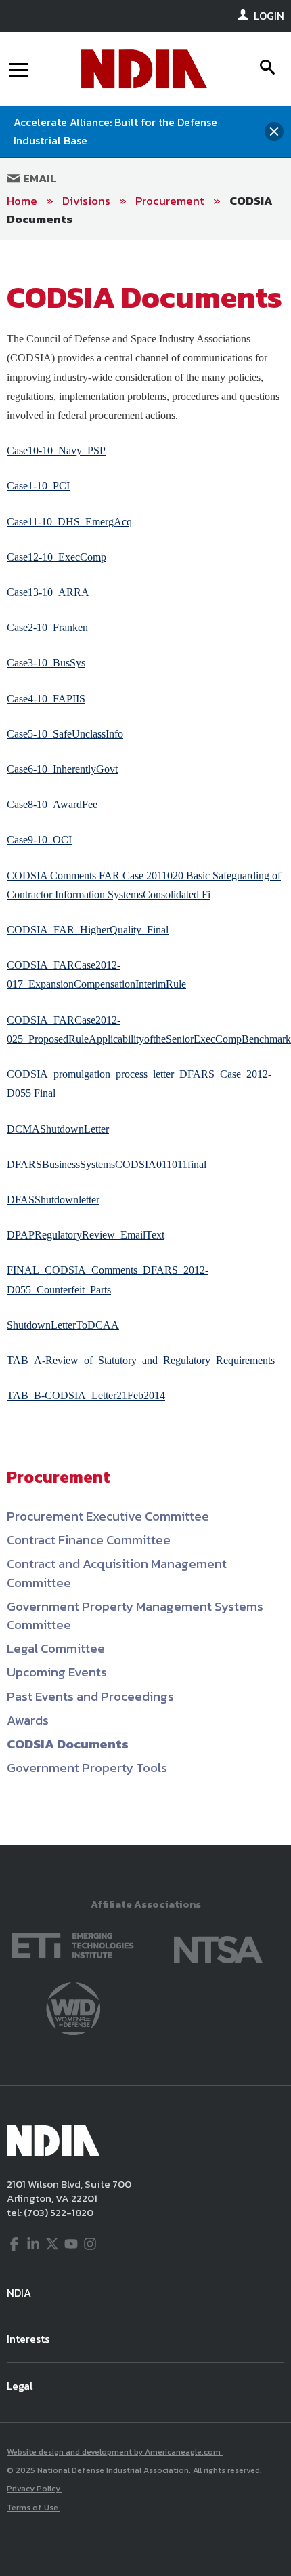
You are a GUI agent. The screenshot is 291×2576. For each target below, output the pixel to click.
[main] (145, 1042)
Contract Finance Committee (89, 1540)
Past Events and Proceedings (90, 1696)
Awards (28, 1720)
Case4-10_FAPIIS (46, 699)
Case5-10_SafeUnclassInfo (65, 734)
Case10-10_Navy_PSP (56, 450)
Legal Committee (56, 1648)
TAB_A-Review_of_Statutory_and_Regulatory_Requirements (141, 1360)
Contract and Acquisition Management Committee (117, 1573)
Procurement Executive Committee (108, 1516)
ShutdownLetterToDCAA (63, 1325)
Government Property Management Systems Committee (135, 1615)
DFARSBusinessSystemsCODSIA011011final (107, 1164)
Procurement (170, 201)
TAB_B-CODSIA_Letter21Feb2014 (86, 1395)
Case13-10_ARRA (48, 592)
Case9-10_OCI (39, 840)
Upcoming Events (57, 1672)
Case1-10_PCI (38, 486)
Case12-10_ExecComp (57, 557)
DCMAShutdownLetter (58, 1129)
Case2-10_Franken (47, 627)
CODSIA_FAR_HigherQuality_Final (88, 930)
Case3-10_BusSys (46, 663)
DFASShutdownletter (53, 1200)
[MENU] (19, 69)
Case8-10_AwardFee (52, 804)
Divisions (86, 201)
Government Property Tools (87, 1768)
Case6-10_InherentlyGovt (62, 769)
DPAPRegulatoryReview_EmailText (86, 1235)
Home (22, 201)
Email (39, 178)
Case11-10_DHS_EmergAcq (69, 522)
